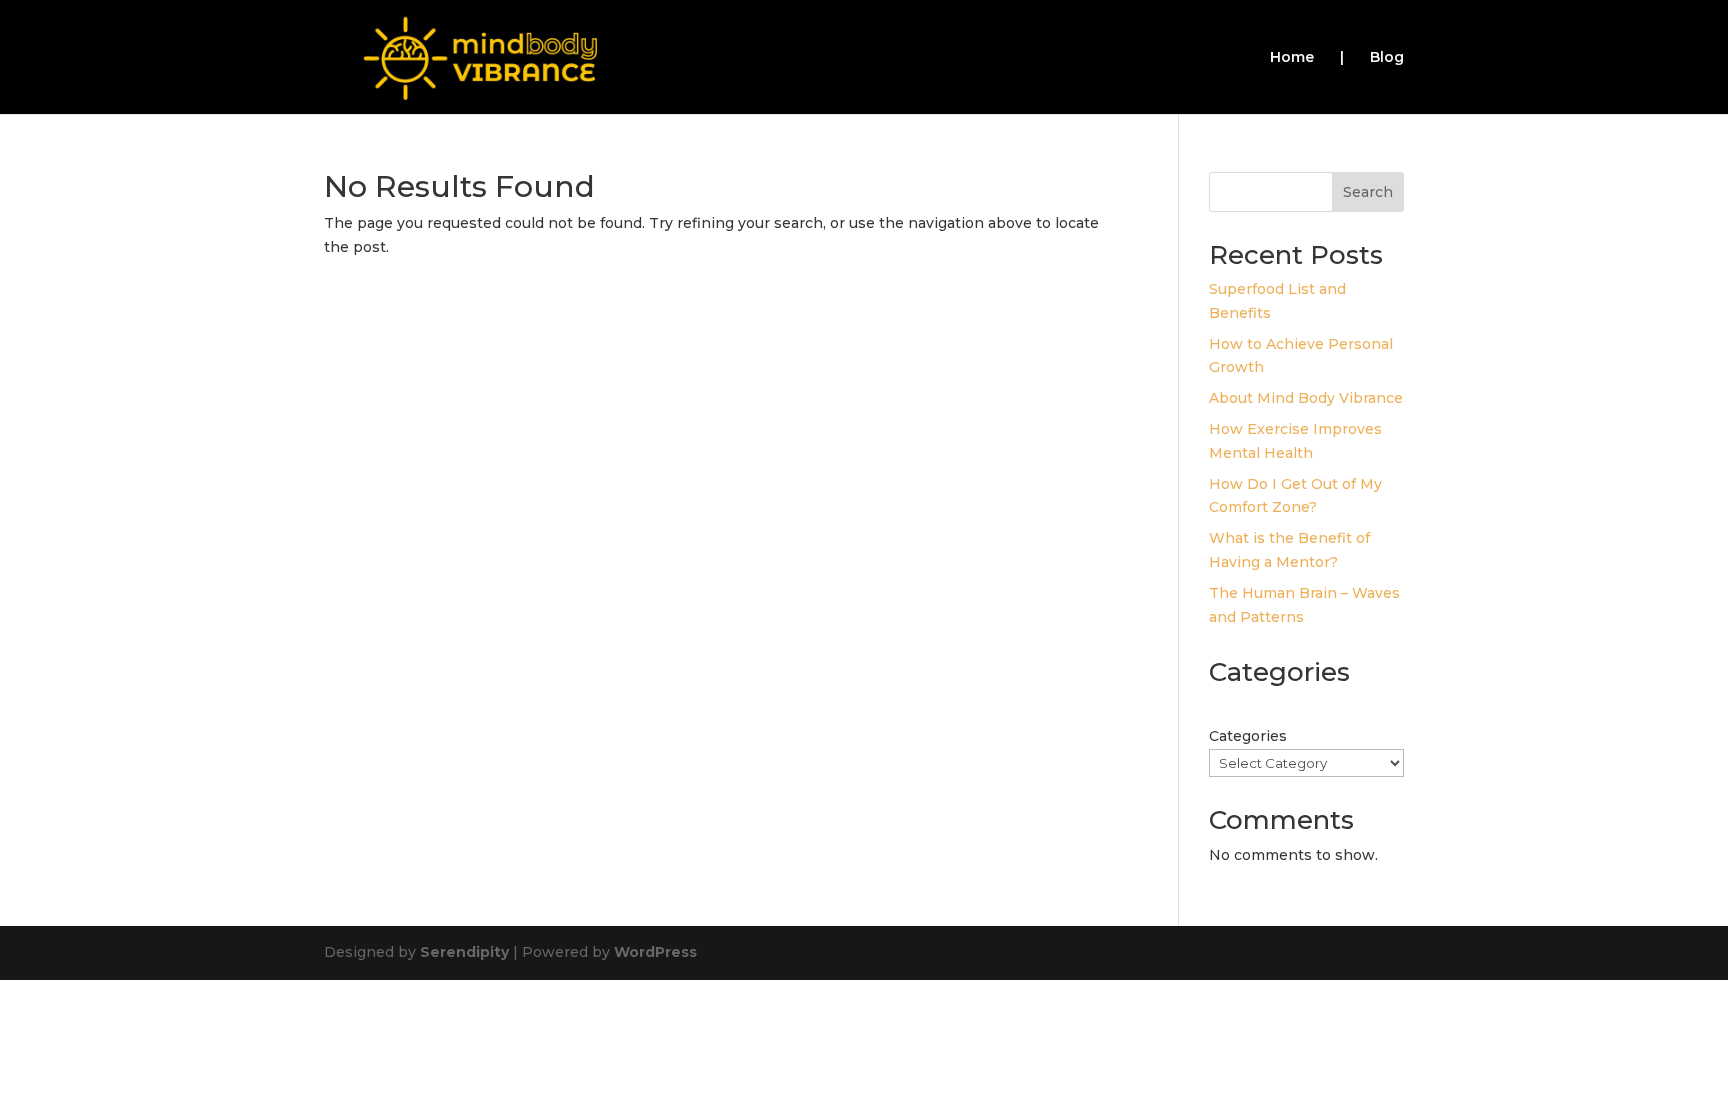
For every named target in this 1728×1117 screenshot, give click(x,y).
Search (1368, 192)
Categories (1248, 736)
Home (1292, 58)
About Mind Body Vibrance (1306, 398)
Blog (1387, 58)
